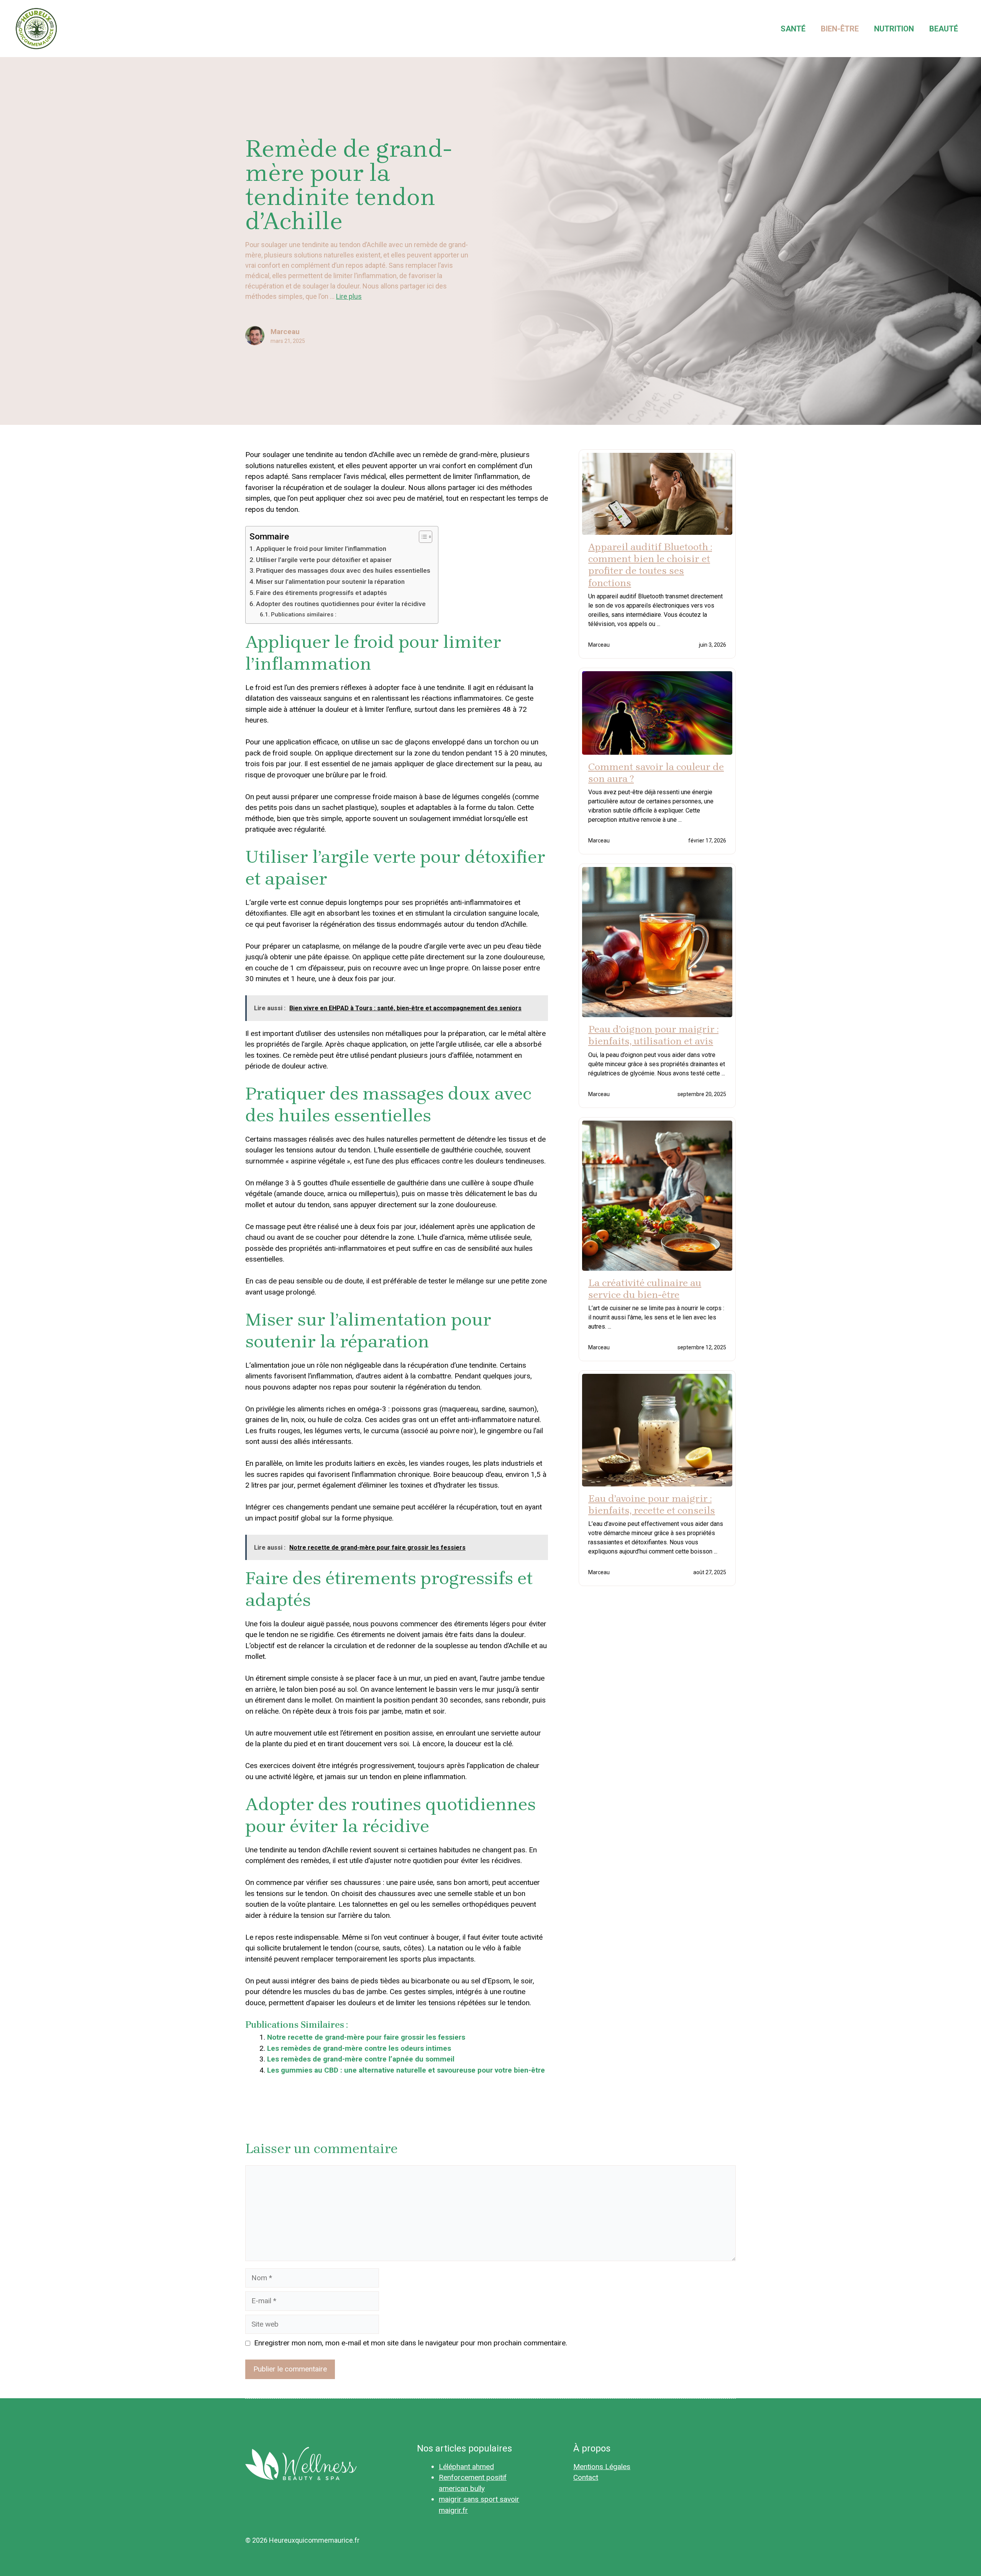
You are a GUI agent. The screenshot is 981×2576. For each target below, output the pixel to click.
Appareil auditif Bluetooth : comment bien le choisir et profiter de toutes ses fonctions (650, 565)
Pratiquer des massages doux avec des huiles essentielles (343, 570)
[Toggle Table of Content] (422, 537)
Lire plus (349, 296)
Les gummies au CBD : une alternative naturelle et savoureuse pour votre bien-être (406, 2070)
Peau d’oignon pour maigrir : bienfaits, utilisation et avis (653, 1035)
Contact (586, 2477)
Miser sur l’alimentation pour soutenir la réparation (330, 582)
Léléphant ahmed (466, 2467)
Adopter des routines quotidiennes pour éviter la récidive (341, 604)
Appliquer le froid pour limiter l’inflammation (321, 549)
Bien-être (840, 29)
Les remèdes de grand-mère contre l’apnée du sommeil (361, 2059)
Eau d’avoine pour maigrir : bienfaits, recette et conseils (652, 1504)
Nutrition (894, 29)
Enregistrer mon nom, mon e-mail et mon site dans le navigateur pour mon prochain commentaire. (411, 2343)
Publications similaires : (304, 615)
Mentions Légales (602, 2467)
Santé (793, 29)
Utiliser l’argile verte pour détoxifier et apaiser (324, 560)
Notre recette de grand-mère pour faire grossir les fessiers (366, 2037)
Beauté (944, 29)
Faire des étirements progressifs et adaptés (322, 593)
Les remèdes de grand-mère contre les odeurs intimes (359, 2048)
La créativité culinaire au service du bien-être (645, 1289)
